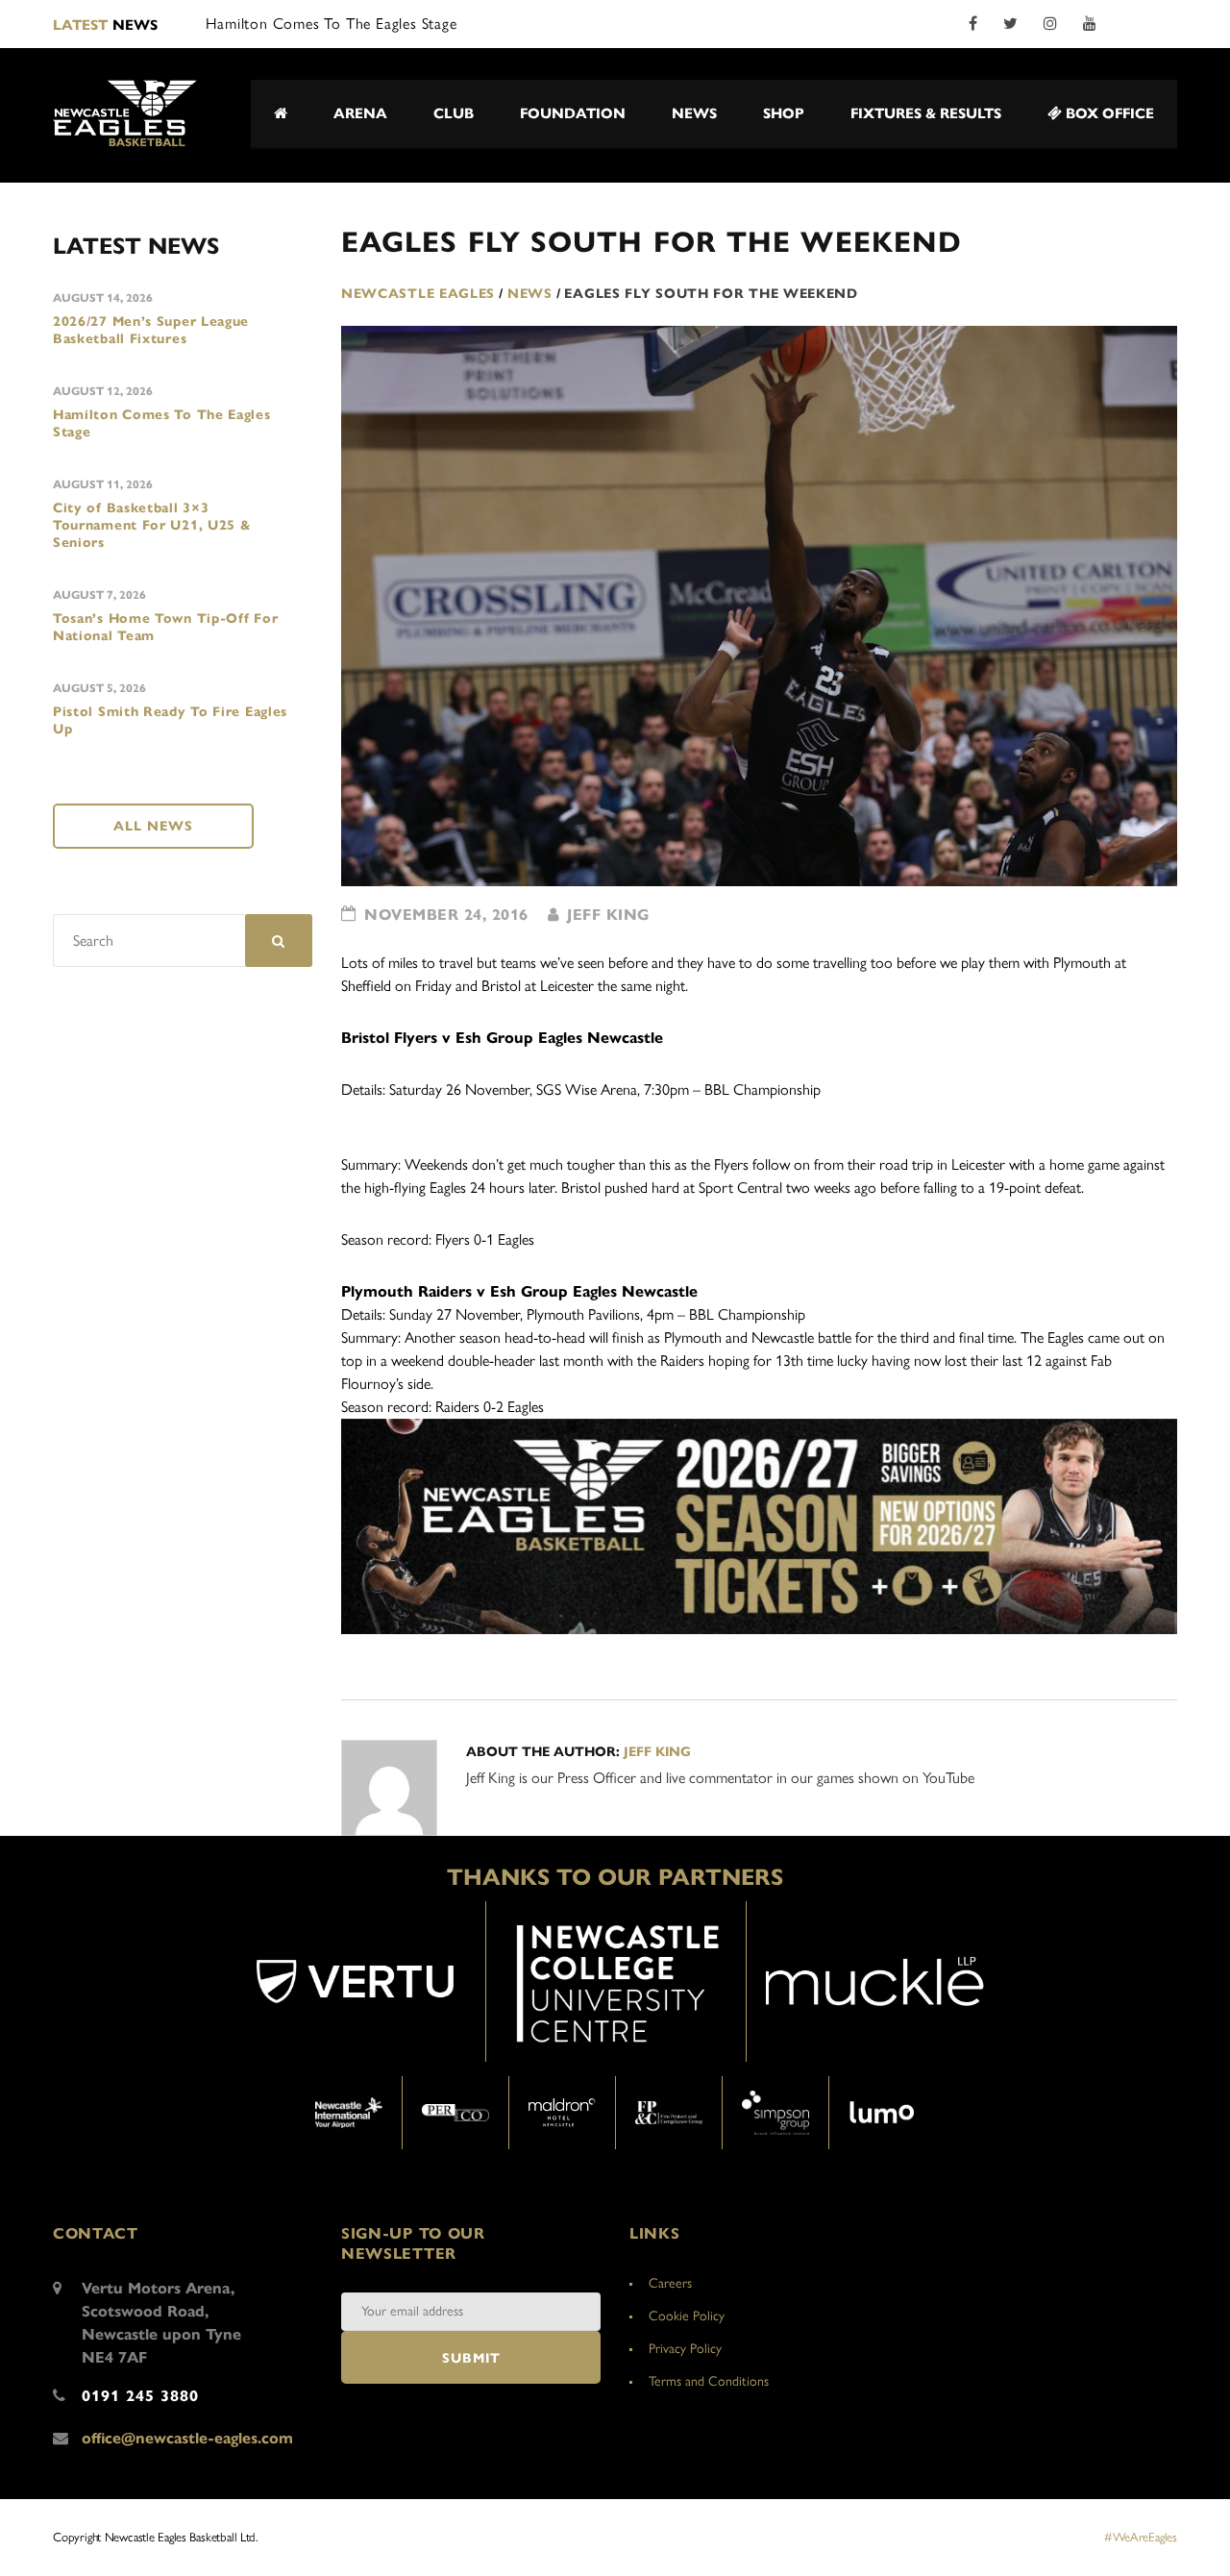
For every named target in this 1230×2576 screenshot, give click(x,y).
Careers (670, 2283)
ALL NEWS (153, 826)
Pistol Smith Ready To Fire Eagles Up (170, 720)
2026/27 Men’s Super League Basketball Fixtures (151, 330)
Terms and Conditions (709, 2381)
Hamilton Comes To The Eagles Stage (162, 423)
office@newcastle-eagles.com (187, 2438)
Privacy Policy (685, 2349)
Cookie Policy (687, 2316)
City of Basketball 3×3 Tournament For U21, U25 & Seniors (152, 525)
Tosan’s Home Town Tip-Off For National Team (165, 627)
